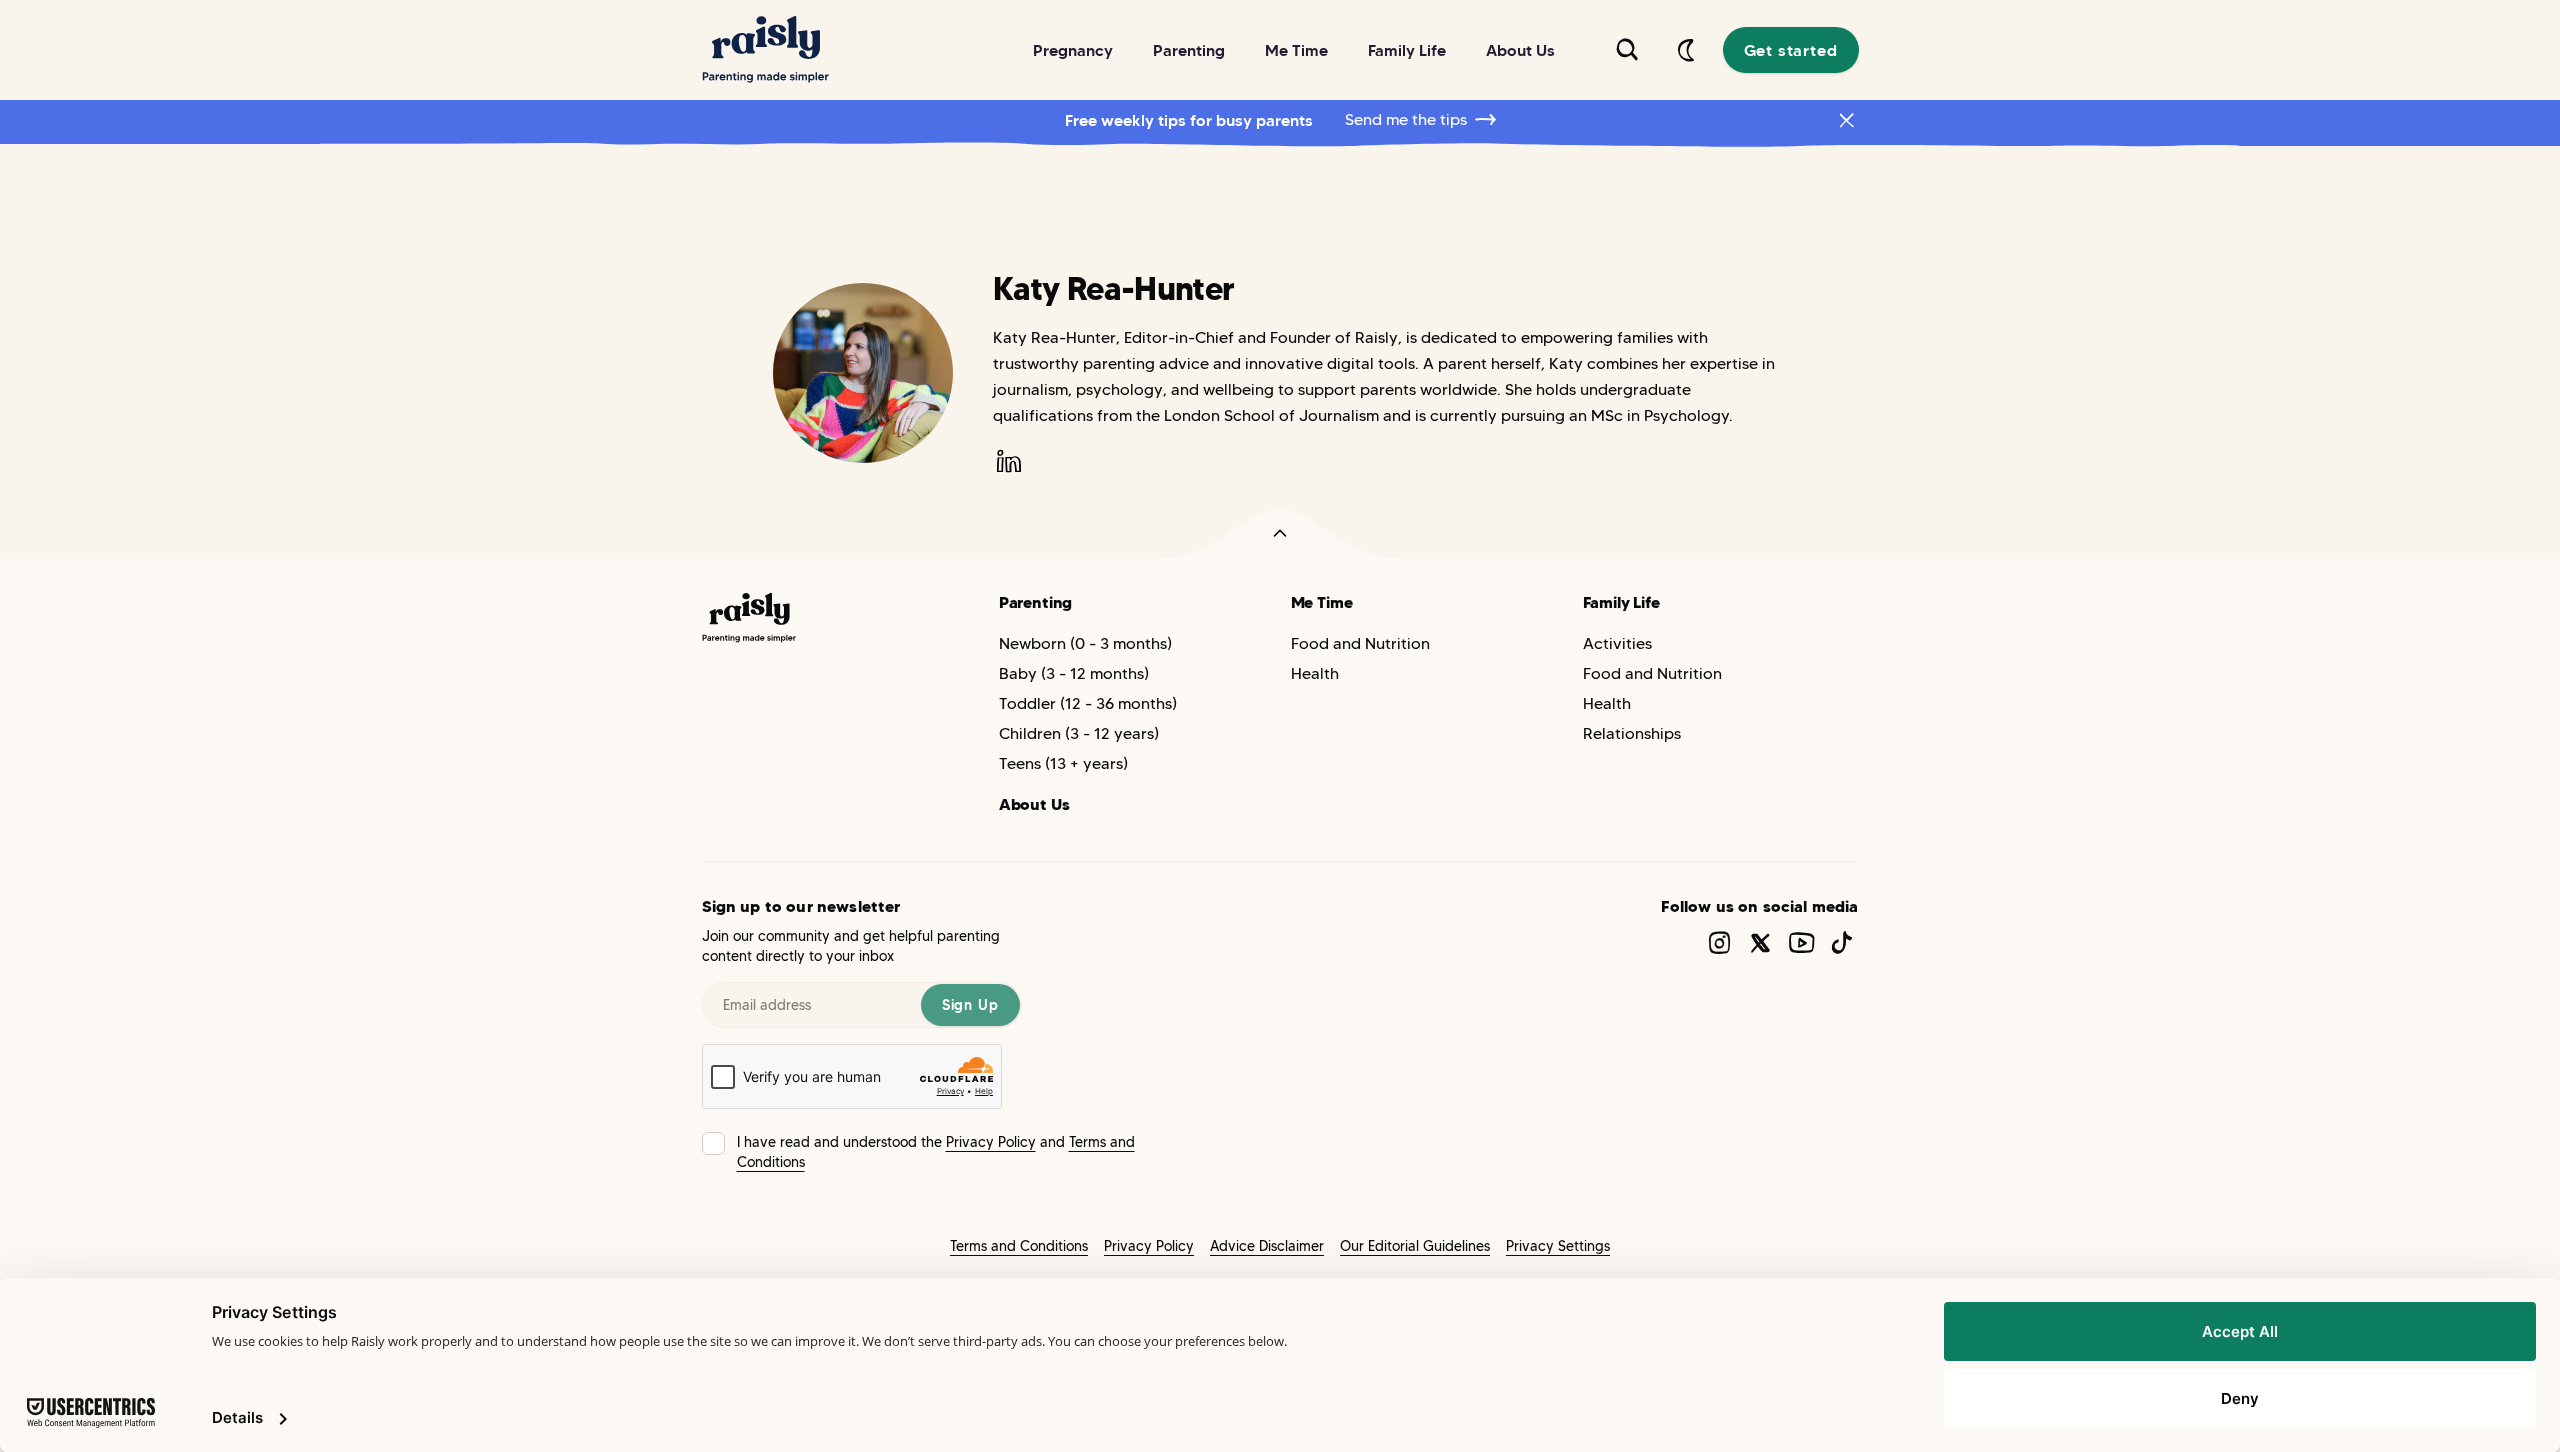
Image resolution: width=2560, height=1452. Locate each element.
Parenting (1036, 602)
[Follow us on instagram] (1719, 942)
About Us (1034, 804)
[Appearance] (1687, 50)
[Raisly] (766, 50)
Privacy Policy (991, 1142)
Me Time (1322, 602)
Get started (1791, 50)
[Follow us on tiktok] (1842, 942)
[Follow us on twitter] (1760, 942)
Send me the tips (1406, 119)
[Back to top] (1280, 534)
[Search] (1627, 49)
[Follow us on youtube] (1801, 942)
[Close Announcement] (1847, 120)
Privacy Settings (1558, 1246)
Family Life (1621, 602)
